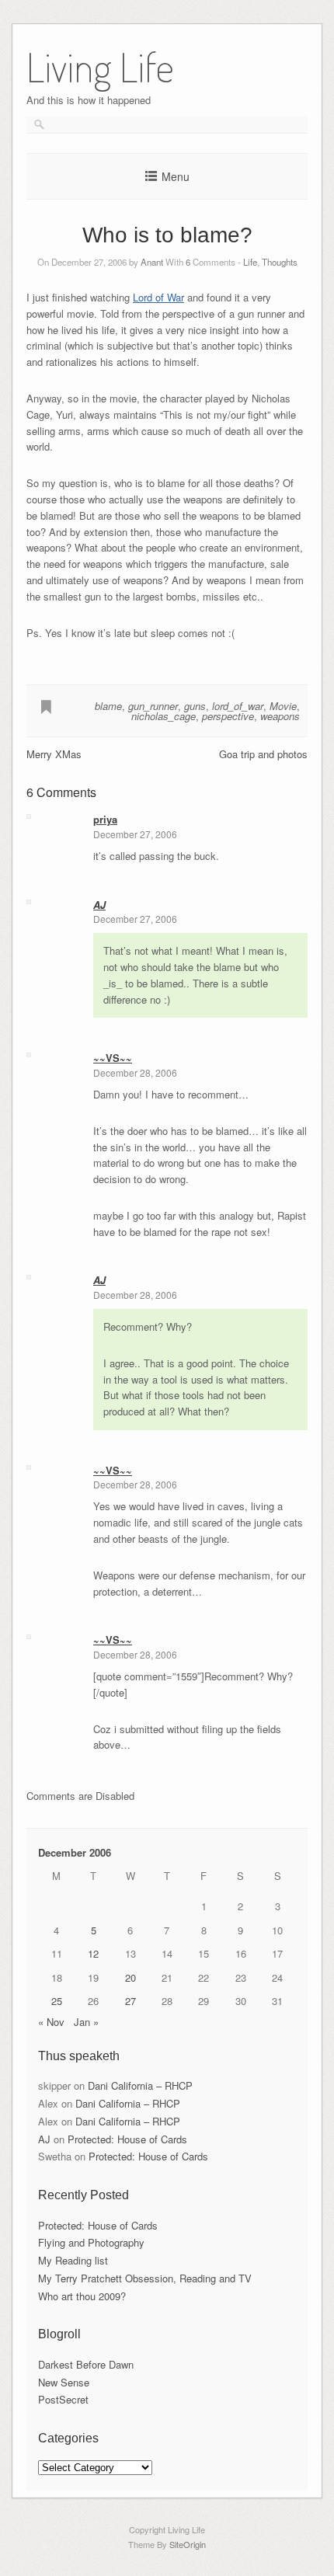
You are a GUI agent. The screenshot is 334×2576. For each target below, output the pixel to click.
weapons (280, 716)
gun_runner (153, 706)
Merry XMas (54, 754)
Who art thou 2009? (82, 2296)
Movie (283, 706)
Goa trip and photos (263, 754)
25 (57, 2001)
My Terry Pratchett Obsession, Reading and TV (145, 2278)
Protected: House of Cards (127, 2139)
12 (93, 1953)
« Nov (51, 2022)
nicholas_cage (164, 716)
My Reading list (73, 2260)
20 (130, 1977)
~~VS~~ (113, 1058)
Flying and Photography (91, 2242)
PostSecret (63, 2399)
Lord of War (158, 297)
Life (250, 262)
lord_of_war (238, 706)
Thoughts (280, 262)
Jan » (86, 2022)
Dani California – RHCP (140, 2085)
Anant (152, 262)
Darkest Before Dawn (86, 2364)
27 (130, 2001)
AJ (99, 905)
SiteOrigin (188, 2544)
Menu (176, 176)
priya (105, 819)
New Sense (64, 2382)
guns (195, 706)
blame (108, 706)
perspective (228, 716)
